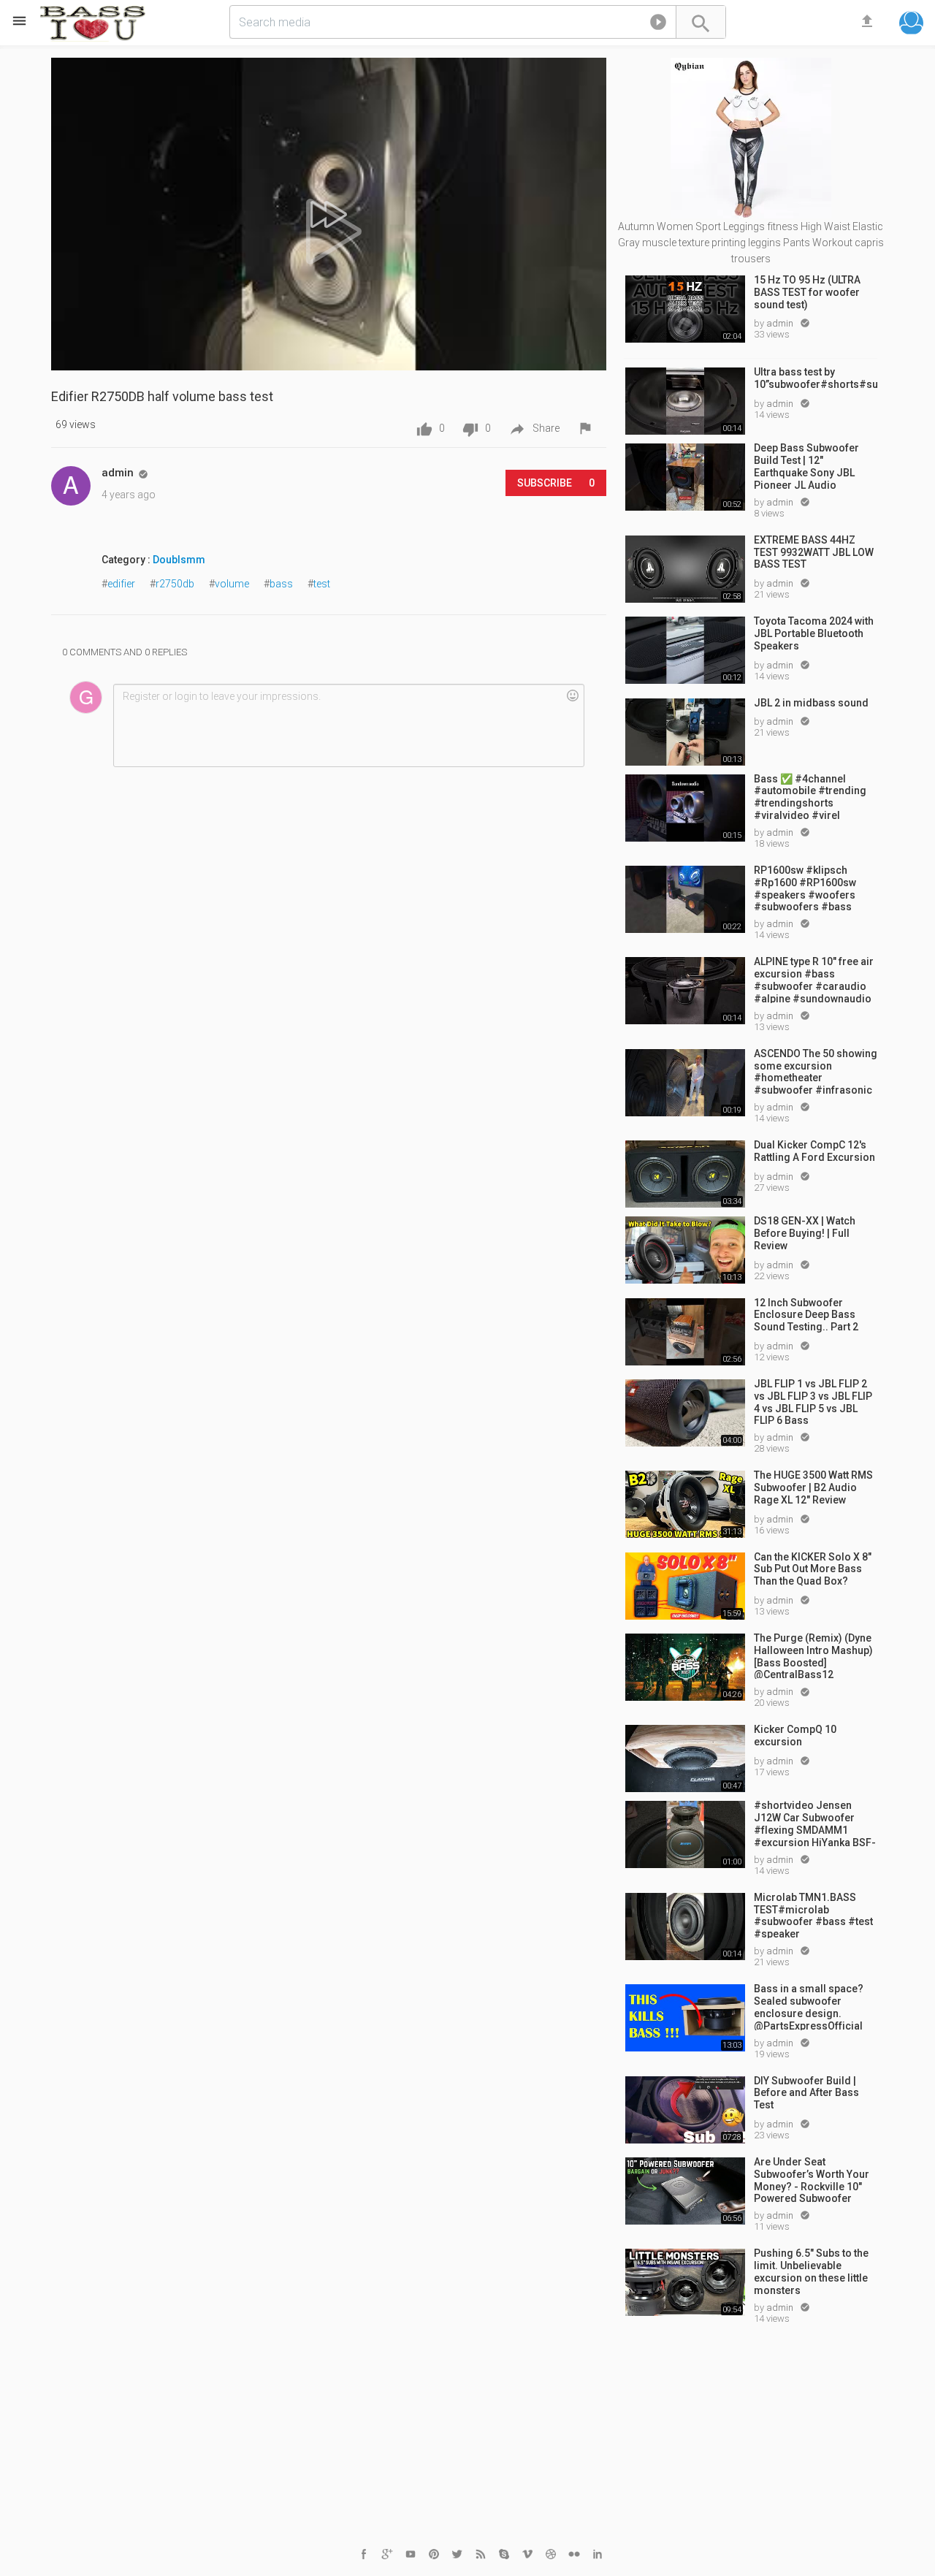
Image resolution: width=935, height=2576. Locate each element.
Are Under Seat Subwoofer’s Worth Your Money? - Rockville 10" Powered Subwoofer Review (812, 2179)
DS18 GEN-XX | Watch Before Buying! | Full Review (805, 1233)
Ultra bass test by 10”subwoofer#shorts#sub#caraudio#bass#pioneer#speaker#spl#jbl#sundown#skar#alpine (816, 378)
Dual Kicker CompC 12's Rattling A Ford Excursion (814, 1151)
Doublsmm (179, 560)
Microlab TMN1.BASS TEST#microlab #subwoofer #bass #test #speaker (813, 1915)
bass (281, 584)
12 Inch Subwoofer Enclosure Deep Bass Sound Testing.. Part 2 (806, 1315)
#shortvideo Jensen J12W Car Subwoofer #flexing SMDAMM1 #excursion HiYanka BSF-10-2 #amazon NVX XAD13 (815, 1823)
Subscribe (556, 483)
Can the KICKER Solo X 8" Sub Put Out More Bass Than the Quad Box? (813, 1569)
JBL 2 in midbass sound (811, 703)
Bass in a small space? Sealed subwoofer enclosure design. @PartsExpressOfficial (809, 2006)
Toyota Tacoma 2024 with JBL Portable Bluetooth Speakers (814, 633)
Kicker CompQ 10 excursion (795, 1735)
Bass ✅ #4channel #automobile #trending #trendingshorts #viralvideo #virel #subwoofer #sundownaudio (810, 796)
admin (781, 323)
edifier (121, 584)
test (322, 584)
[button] (658, 25)
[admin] (71, 486)
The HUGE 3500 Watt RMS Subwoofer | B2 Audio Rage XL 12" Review (813, 1487)
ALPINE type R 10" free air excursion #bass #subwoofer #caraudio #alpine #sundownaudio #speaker (814, 979)
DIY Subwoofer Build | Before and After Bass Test (806, 2093)
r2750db (175, 584)
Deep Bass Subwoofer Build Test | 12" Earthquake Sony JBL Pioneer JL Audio (806, 465)
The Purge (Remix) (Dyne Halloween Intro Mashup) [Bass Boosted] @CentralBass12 (813, 1655)
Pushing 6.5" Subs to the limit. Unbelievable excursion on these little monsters (811, 2271)
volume (232, 584)
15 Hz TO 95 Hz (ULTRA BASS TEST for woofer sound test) (807, 292)
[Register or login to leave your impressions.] (348, 725)
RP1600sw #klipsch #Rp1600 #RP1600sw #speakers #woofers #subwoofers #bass (805, 888)
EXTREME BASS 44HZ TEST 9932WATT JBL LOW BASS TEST (814, 552)
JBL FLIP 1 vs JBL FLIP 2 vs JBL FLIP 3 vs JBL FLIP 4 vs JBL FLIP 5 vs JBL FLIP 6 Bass (813, 1401)
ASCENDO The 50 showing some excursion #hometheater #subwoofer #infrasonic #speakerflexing (816, 1071)
